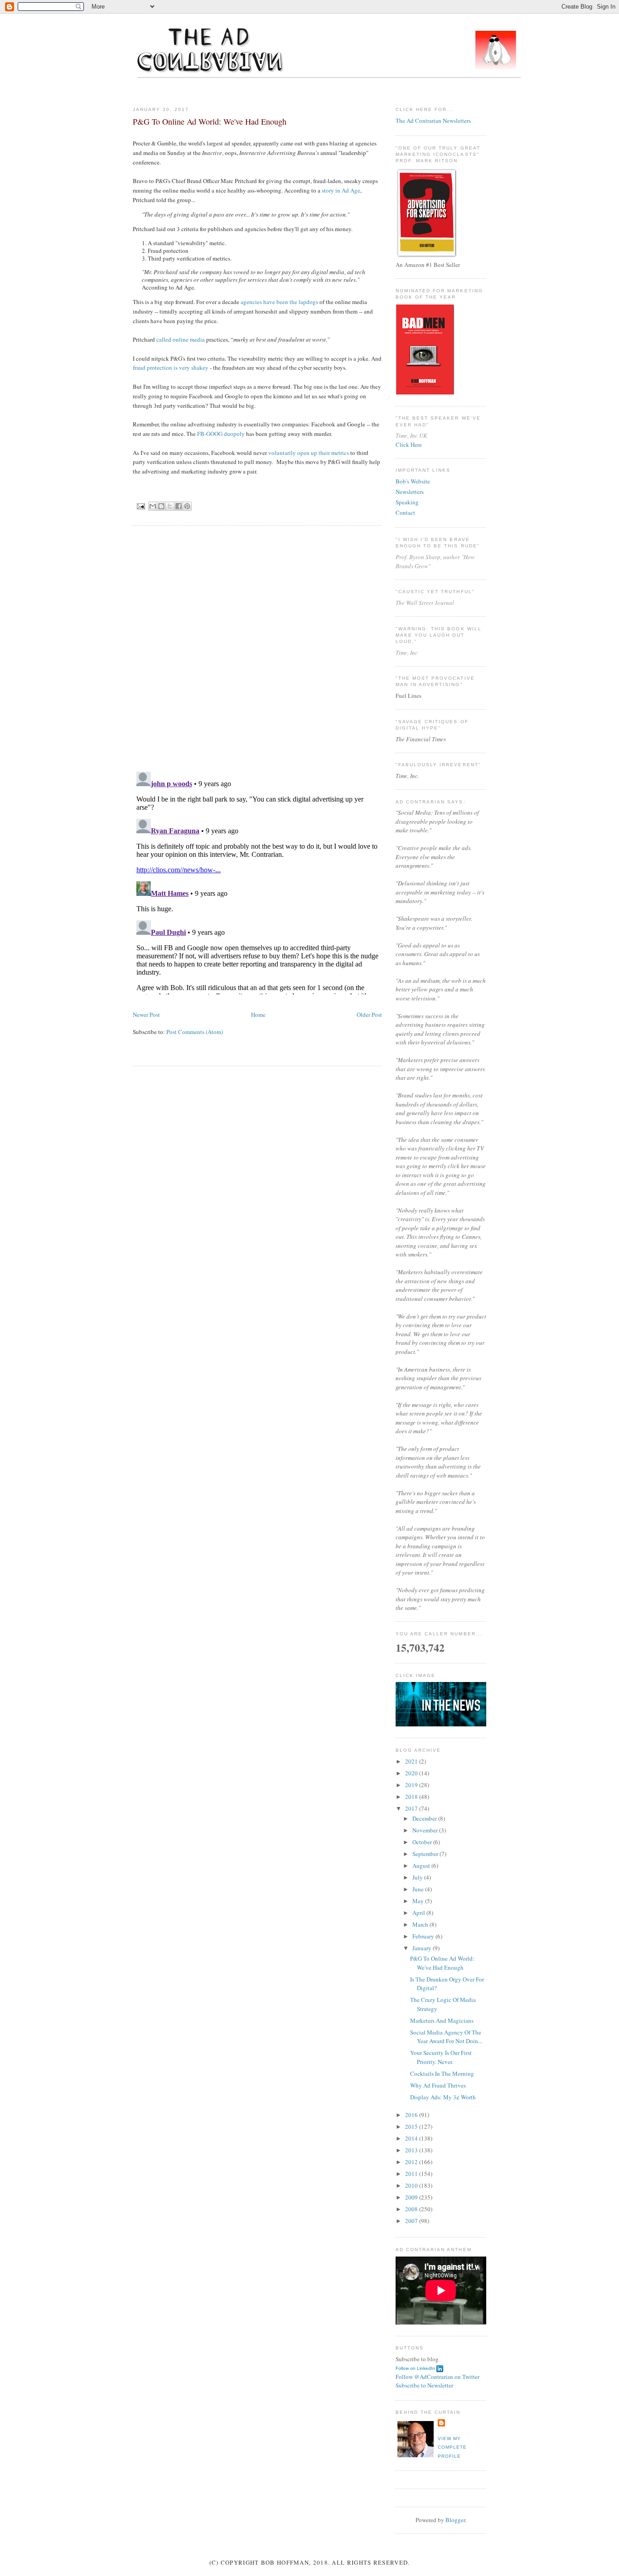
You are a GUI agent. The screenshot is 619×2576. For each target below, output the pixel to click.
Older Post (369, 1015)
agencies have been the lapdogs (279, 302)
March (421, 1924)
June (419, 1889)
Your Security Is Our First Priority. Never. (441, 2057)
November (426, 1830)
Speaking (407, 502)
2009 (412, 2197)
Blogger (455, 2520)
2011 (412, 2174)
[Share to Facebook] (179, 506)
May (419, 1901)
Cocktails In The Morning (442, 2073)
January (423, 1948)
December (425, 1818)
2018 (412, 1797)
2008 (412, 2209)
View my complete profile (452, 2447)
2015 (412, 2127)
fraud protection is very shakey (171, 367)
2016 (412, 2115)
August (422, 1866)
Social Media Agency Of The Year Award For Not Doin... (446, 2037)
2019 (412, 1785)
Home (258, 1015)
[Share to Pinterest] (187, 506)
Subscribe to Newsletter (424, 2385)
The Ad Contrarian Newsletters (433, 121)
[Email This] (153, 506)
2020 (412, 1773)
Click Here (409, 445)
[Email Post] (141, 506)
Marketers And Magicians (442, 2020)
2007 (412, 2221)
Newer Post (146, 1015)
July (418, 1877)
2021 (412, 1761)
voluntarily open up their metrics (309, 453)
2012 (412, 2162)
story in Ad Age (341, 190)
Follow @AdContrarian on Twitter (438, 2377)
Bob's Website (413, 481)
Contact (405, 512)
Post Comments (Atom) (195, 1032)
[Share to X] (170, 506)
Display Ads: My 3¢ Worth (443, 2097)
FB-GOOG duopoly (221, 434)
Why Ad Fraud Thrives (438, 2085)
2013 (412, 2150)
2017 (412, 1808)
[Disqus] (257, 648)
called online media (181, 339)
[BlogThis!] (161, 506)
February (424, 1936)
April (419, 1913)
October (423, 1842)
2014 (412, 2138)
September (426, 1854)
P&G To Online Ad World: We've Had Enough (442, 1963)
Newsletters (410, 492)
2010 (412, 2185)
